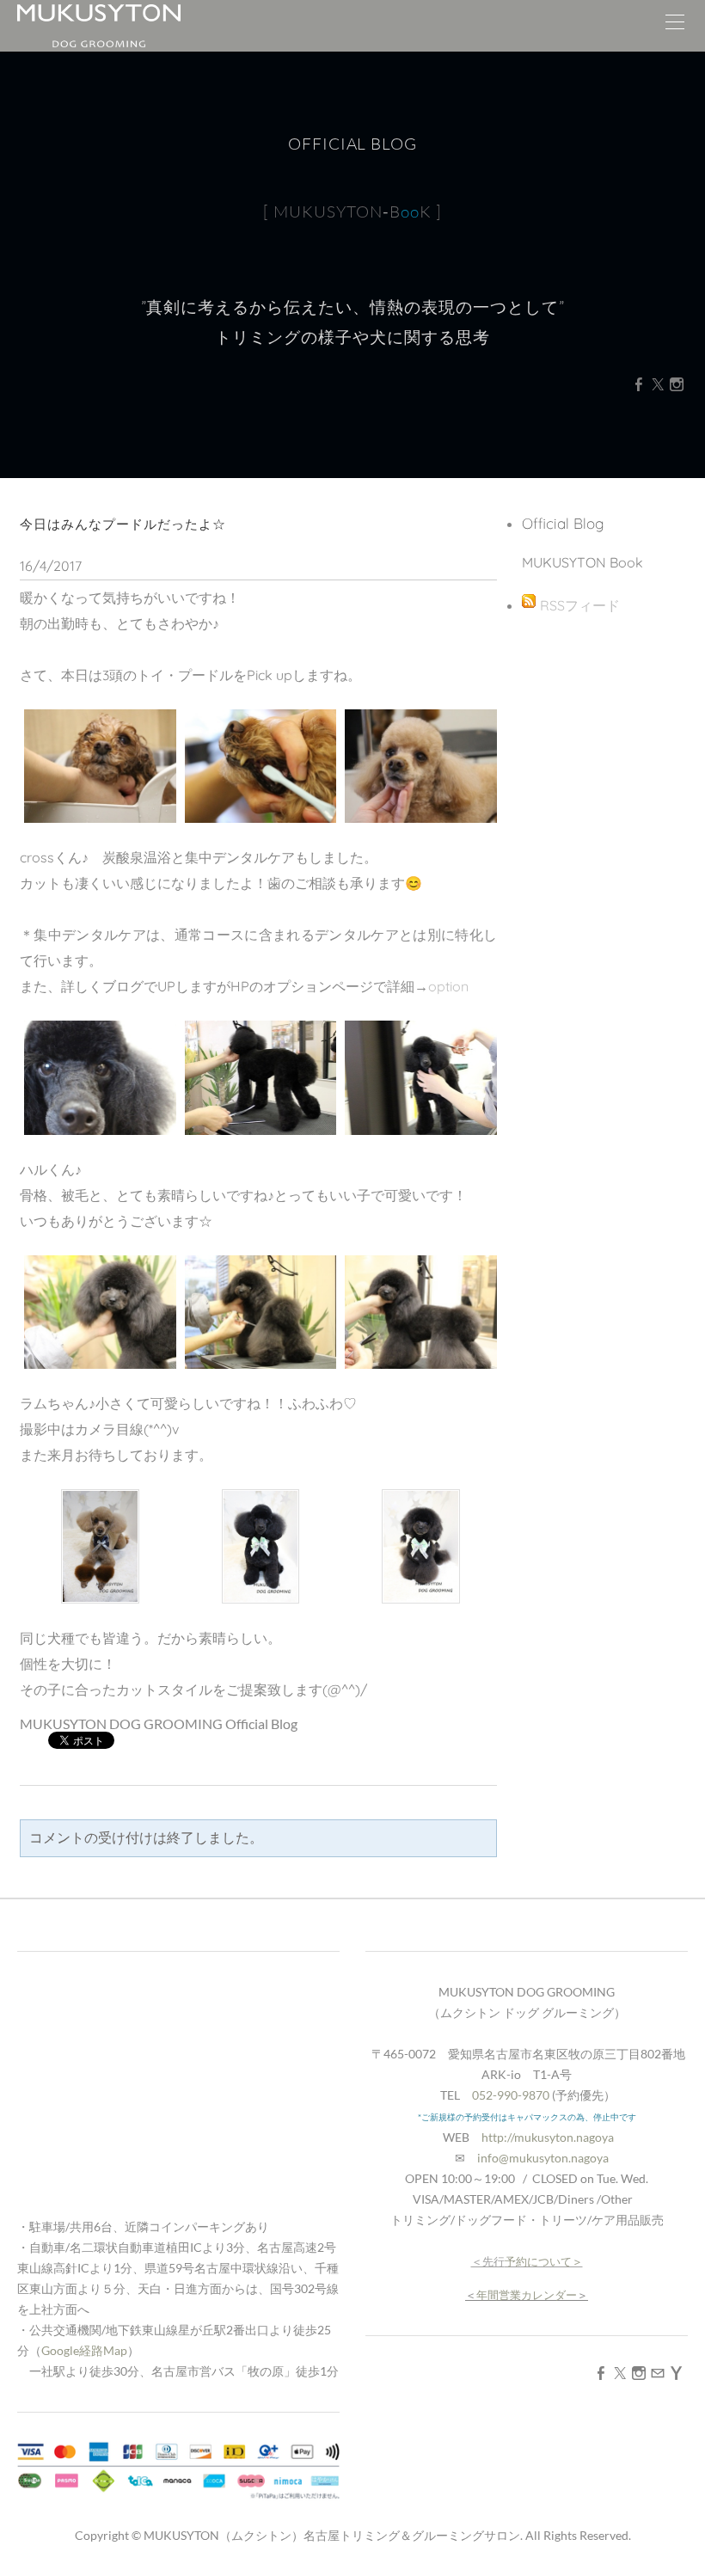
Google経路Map (84, 2350)
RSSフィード (580, 605)
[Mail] (658, 2373)
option (448, 986)
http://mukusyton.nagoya (548, 2137)
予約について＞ (544, 2261)
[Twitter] (658, 384)
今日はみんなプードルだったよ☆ (123, 524)
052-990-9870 (511, 2095)
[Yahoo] (677, 2373)
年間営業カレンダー (527, 2295)
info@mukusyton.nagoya (543, 2158)
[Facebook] (639, 384)
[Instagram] (677, 384)
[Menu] (675, 26)
